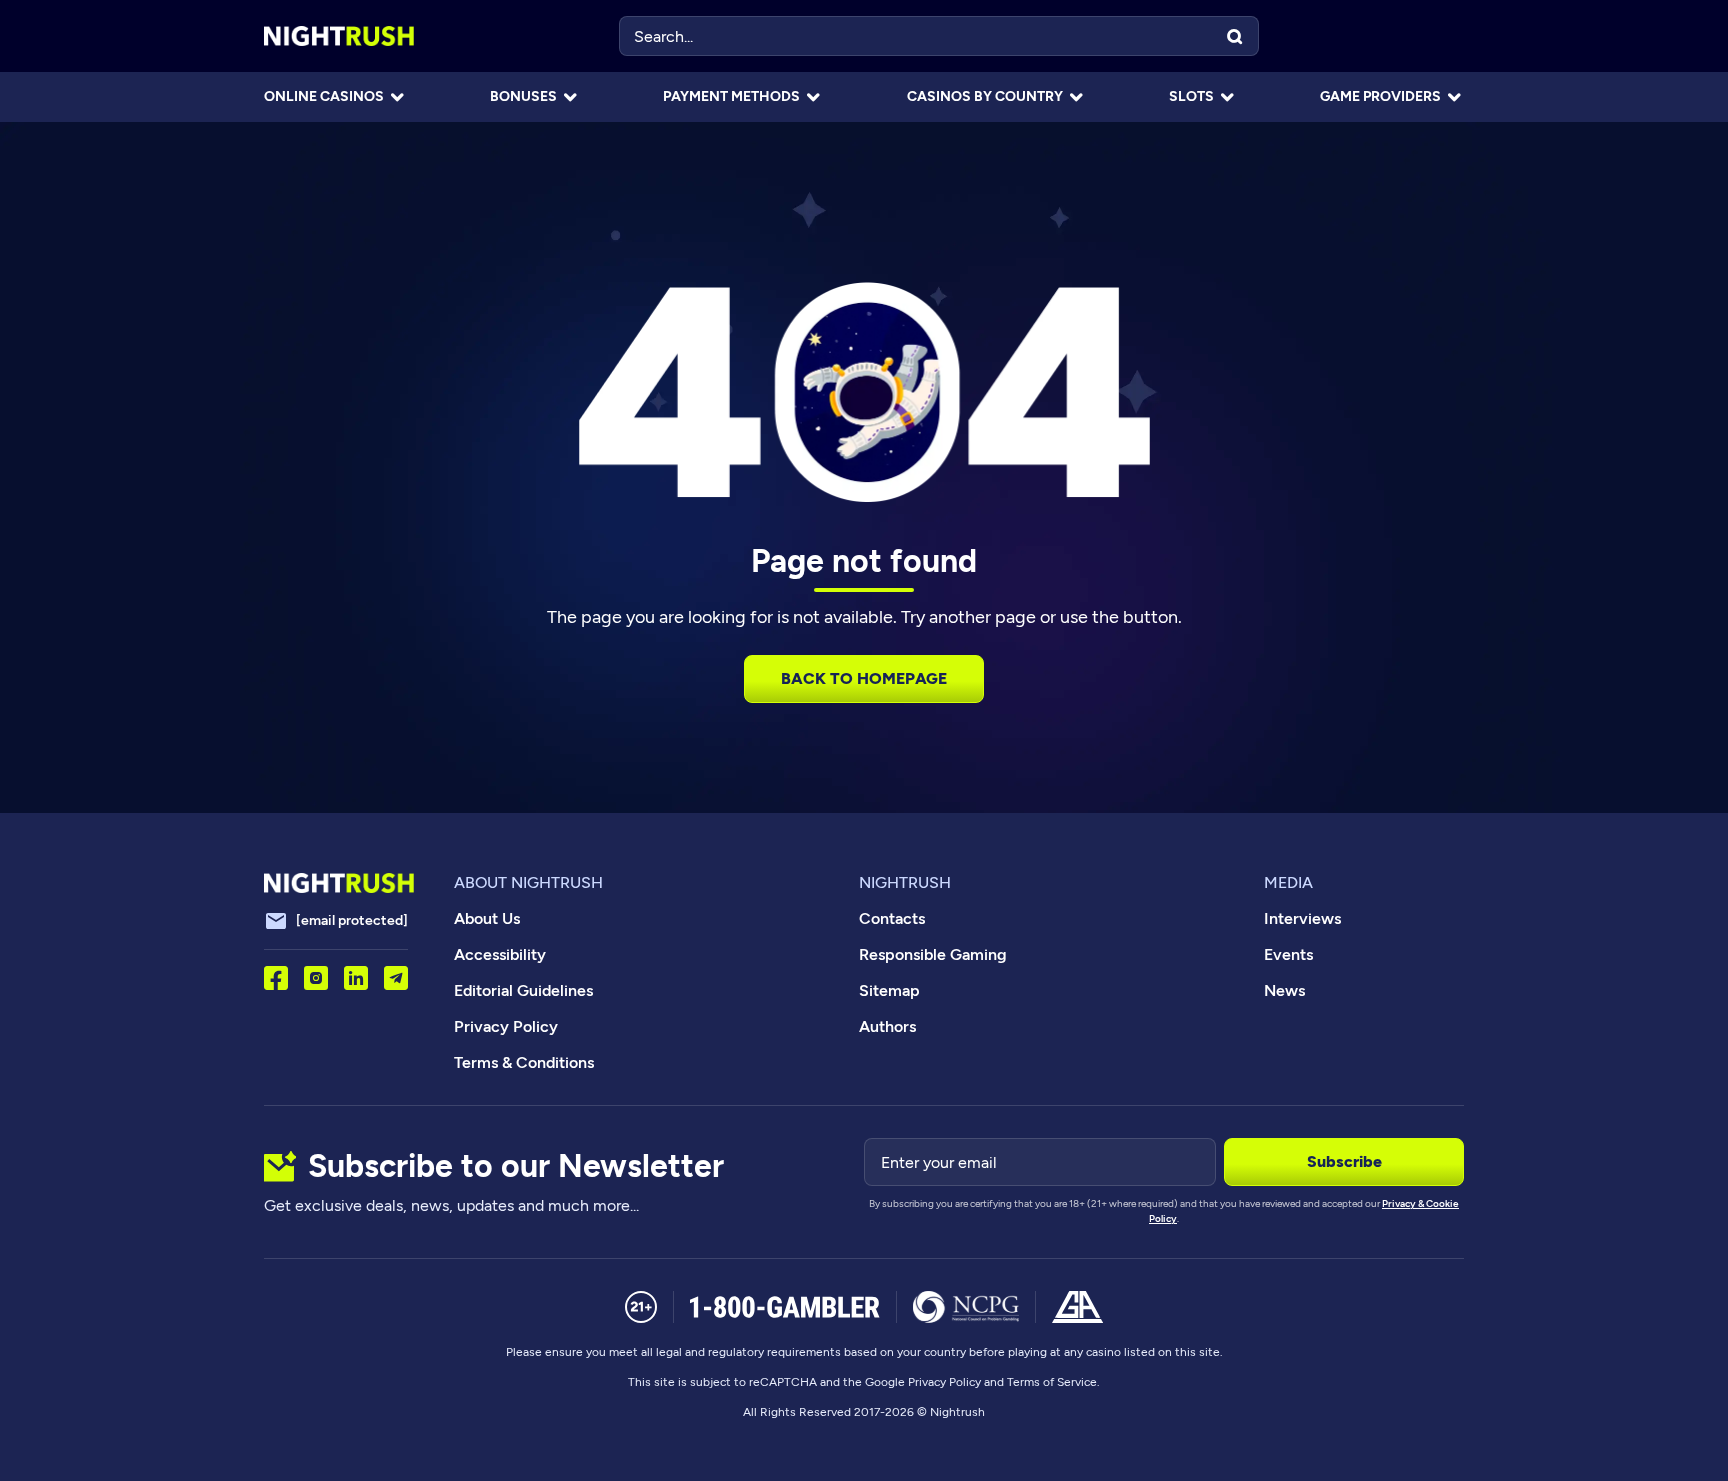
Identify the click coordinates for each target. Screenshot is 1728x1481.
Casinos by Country (985, 96)
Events (1288, 954)
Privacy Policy (506, 1026)
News (1284, 990)
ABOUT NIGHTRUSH (528, 882)
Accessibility (500, 954)
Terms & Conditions (524, 1062)
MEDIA (1288, 882)
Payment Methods (731, 96)
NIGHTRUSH (905, 882)
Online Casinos (324, 96)
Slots (1191, 96)
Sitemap (889, 990)
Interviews (1302, 918)
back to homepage (864, 678)
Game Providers (1380, 96)
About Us (487, 918)
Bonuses (523, 96)
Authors (887, 1026)
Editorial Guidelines (523, 990)
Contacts (892, 918)
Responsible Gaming (933, 954)
